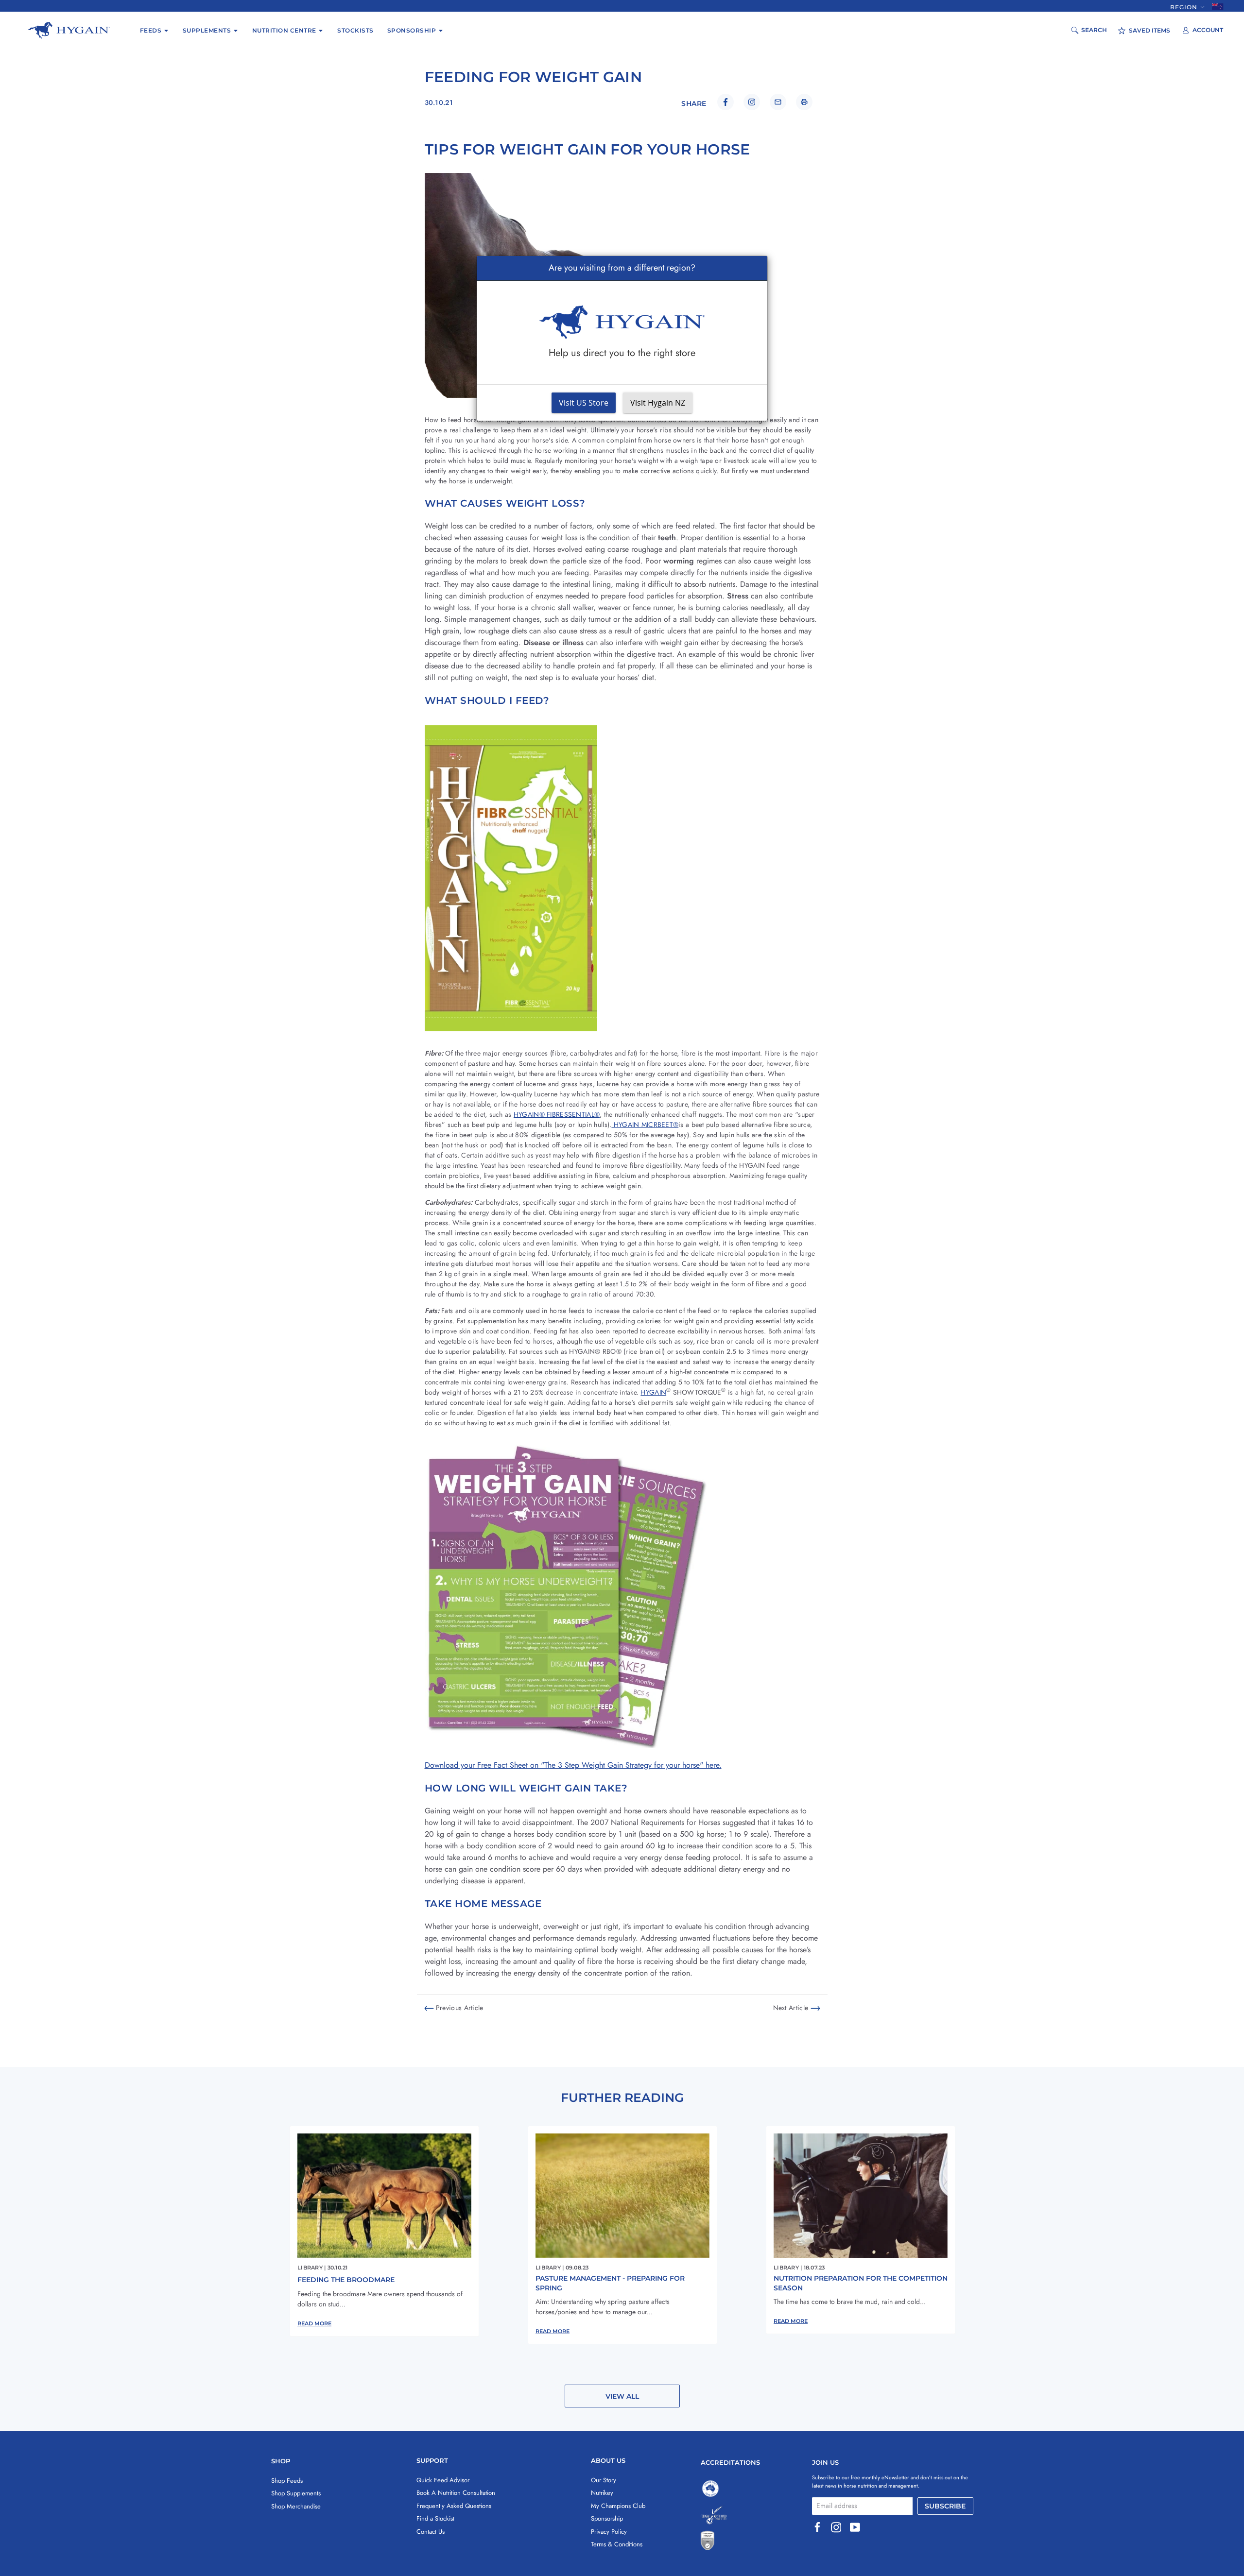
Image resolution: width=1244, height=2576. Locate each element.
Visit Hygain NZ (658, 403)
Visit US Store (584, 403)
